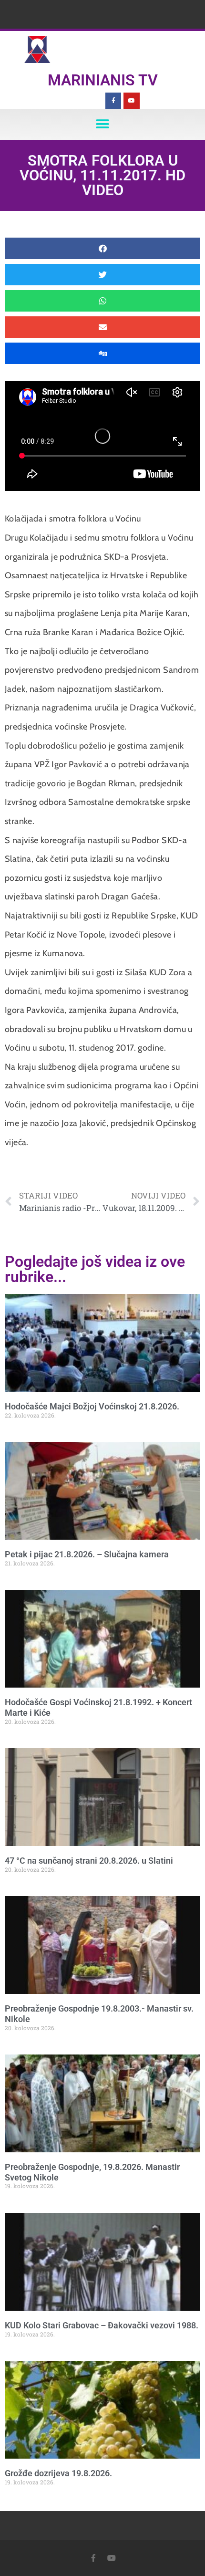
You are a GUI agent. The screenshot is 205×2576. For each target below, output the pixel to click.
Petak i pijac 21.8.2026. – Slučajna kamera (87, 1554)
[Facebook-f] (113, 101)
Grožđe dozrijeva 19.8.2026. (58, 2473)
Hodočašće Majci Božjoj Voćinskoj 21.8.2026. (92, 1406)
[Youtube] (132, 101)
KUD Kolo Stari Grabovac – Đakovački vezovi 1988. (102, 2325)
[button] (103, 124)
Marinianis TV (103, 80)
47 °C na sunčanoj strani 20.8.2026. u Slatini (89, 1861)
